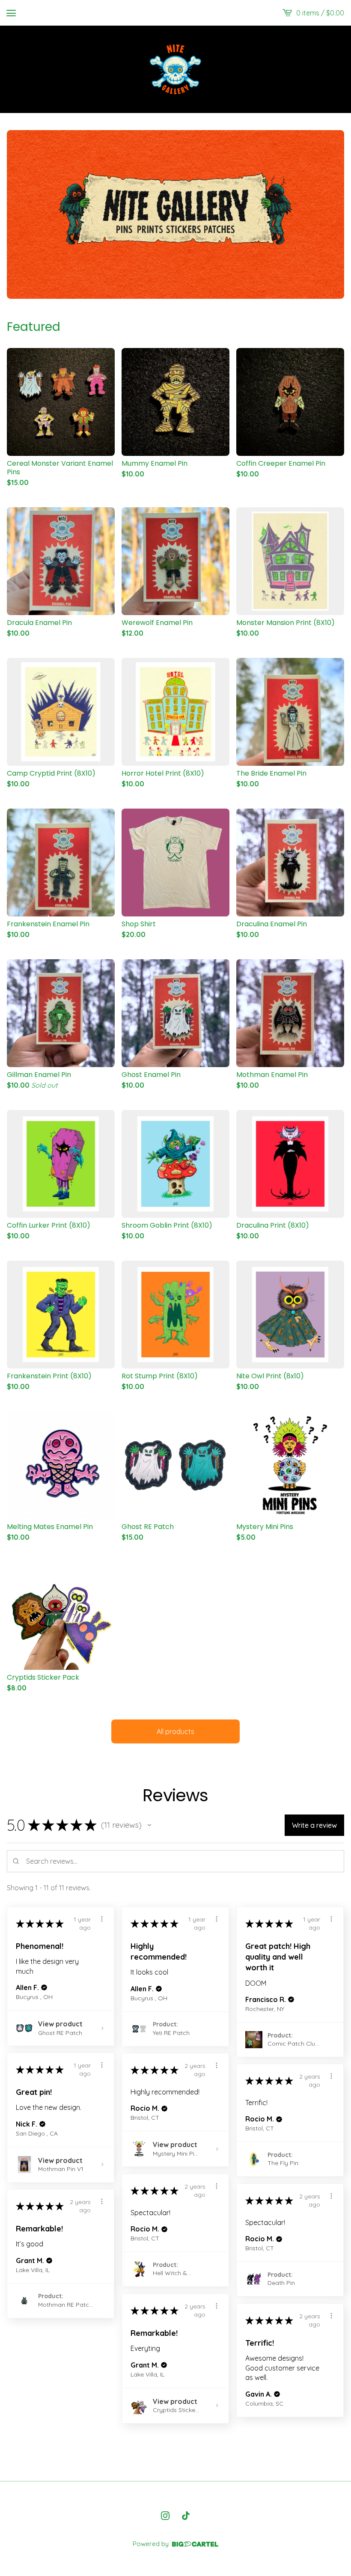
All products (175, 1731)
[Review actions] (102, 1919)
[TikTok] (186, 2516)
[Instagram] (165, 2516)
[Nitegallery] (175, 69)
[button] (149, 1825)
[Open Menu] (11, 13)
